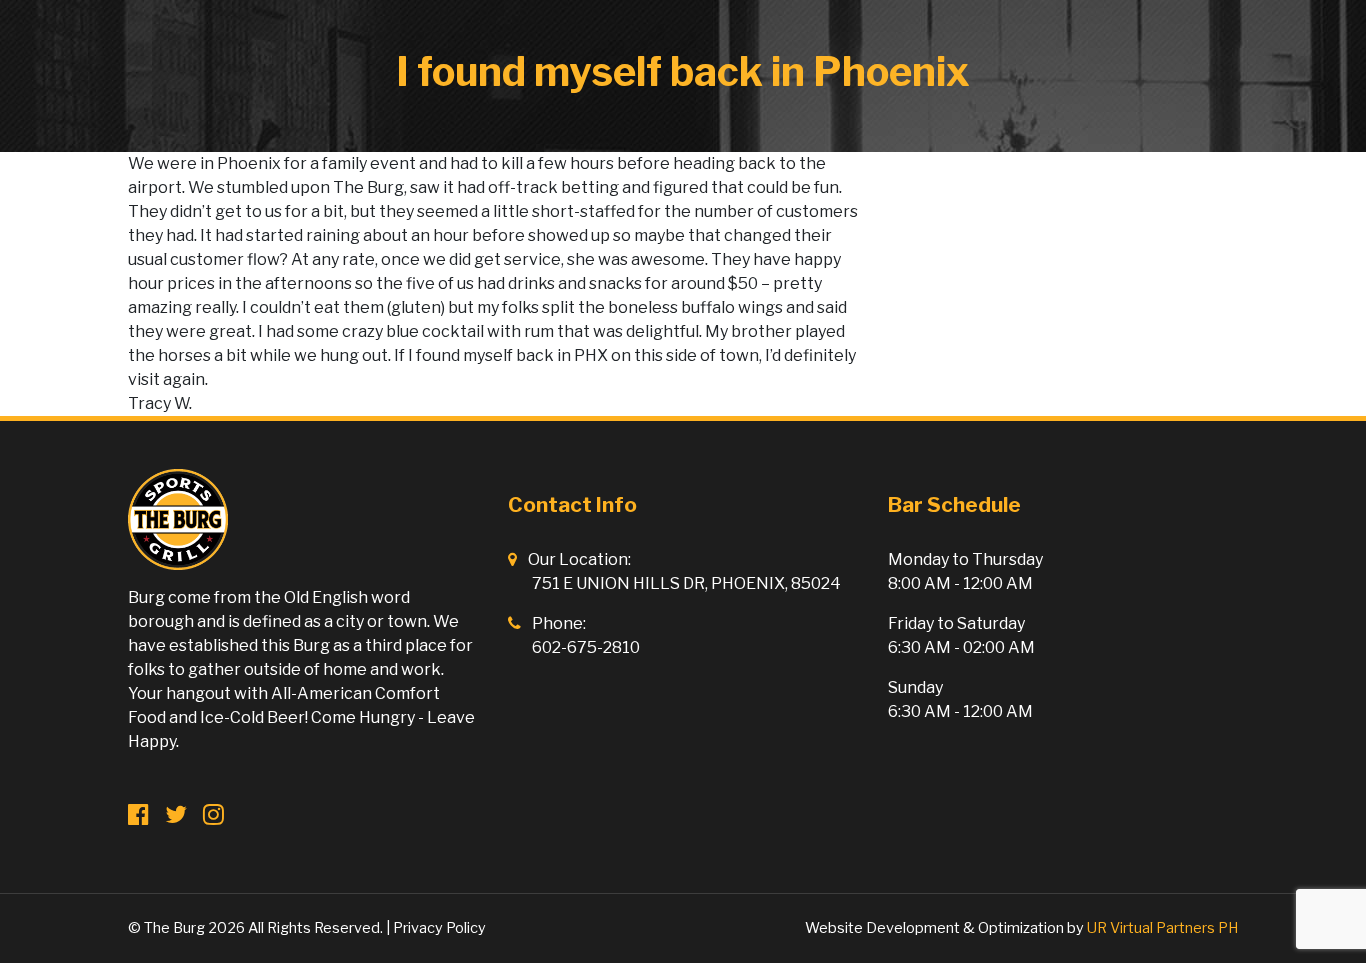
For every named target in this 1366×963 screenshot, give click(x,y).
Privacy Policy (439, 928)
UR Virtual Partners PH (1162, 928)
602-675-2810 (586, 647)
